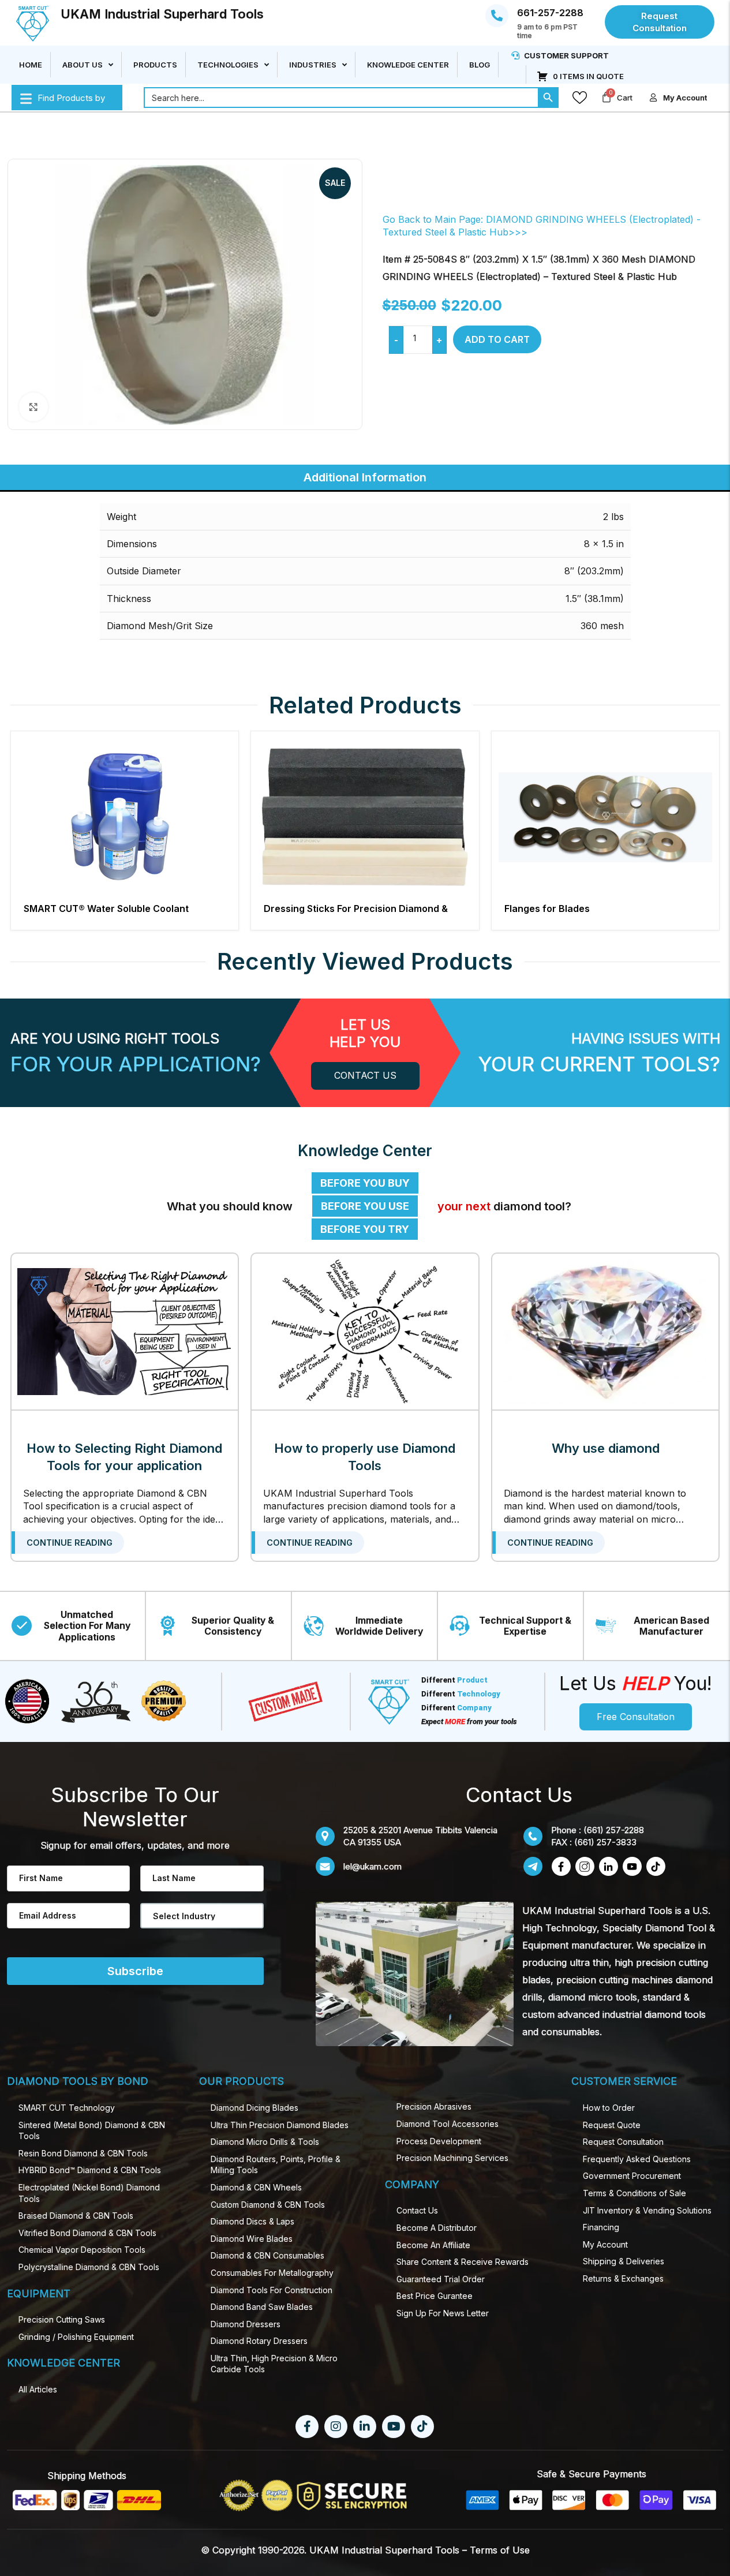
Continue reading (70, 1543)
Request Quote (612, 2125)
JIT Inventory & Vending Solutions (647, 2210)
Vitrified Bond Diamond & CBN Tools (87, 2233)
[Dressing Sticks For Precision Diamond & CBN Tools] (365, 818)
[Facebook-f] (307, 2427)
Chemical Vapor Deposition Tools (82, 2250)
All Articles (38, 2389)
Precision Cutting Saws (62, 2319)
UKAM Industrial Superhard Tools (162, 14)
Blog (480, 65)
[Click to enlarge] (33, 407)
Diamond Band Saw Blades (262, 2307)
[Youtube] (394, 2427)
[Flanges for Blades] (606, 818)
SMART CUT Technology (67, 2108)
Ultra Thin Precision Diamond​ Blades (280, 2125)
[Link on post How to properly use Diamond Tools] (365, 1332)
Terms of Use (500, 2550)
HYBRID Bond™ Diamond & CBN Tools (90, 2170)
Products (155, 65)
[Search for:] (341, 98)
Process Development (439, 2141)
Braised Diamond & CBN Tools (76, 2216)
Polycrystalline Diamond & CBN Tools (89, 2267)
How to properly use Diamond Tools (365, 1457)
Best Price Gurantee (435, 2296)
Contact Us (417, 2210)
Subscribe (135, 1971)
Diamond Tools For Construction (272, 2290)
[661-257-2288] (497, 16)
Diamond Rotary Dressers (259, 2341)
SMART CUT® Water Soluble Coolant (106, 908)
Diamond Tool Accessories (448, 2124)
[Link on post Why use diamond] (606, 1332)
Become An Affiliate (433, 2245)
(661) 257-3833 (605, 1842)
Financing (601, 2227)
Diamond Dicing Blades (254, 2108)
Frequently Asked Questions (637, 2159)
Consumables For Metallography (272, 2273)
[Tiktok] (422, 2427)
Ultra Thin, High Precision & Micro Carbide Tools (274, 2364)
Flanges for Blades (547, 908)
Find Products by (71, 98)
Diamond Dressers (246, 2324)
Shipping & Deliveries (624, 2261)
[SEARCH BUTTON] (548, 98)
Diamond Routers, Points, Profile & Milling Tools (276, 2165)
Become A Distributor (437, 2228)
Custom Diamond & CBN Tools (268, 2205)
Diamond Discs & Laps (252, 2221)
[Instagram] (336, 2427)
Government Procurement (632, 2176)
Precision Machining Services (452, 2158)
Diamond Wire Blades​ (252, 2239)
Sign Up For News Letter (443, 2313)
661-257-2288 (550, 13)
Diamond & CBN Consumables (267, 2255)
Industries (313, 65)
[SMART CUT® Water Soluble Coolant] (125, 818)
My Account (605, 2244)
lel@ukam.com (373, 1866)
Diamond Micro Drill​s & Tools (265, 2142)
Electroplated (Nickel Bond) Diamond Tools (89, 2193)
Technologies (228, 65)
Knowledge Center (408, 65)
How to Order (609, 2108)
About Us (83, 65)
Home (31, 65)
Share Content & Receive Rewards (463, 2262)
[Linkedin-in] (365, 2427)
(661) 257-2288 (614, 1830)
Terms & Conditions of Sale (634, 2193)
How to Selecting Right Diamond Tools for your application (124, 1457)
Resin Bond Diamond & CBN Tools (83, 2153)
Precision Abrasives (434, 2106)
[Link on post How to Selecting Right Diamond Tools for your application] (125, 1332)
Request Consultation (623, 2142)
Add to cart (497, 339)
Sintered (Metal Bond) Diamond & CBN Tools (92, 2131)
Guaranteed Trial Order (441, 2279)
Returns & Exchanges (623, 2278)
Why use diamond (606, 1448)
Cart (625, 98)
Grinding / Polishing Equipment (76, 2337)
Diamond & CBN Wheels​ (256, 2187)
